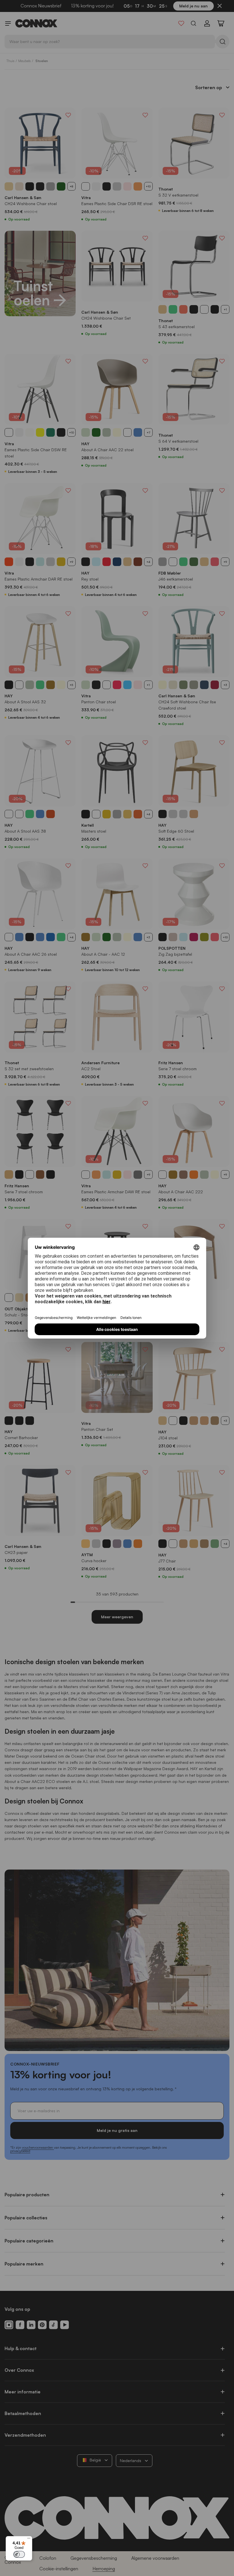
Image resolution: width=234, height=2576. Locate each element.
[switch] (19, 2554)
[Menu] (29, 2540)
